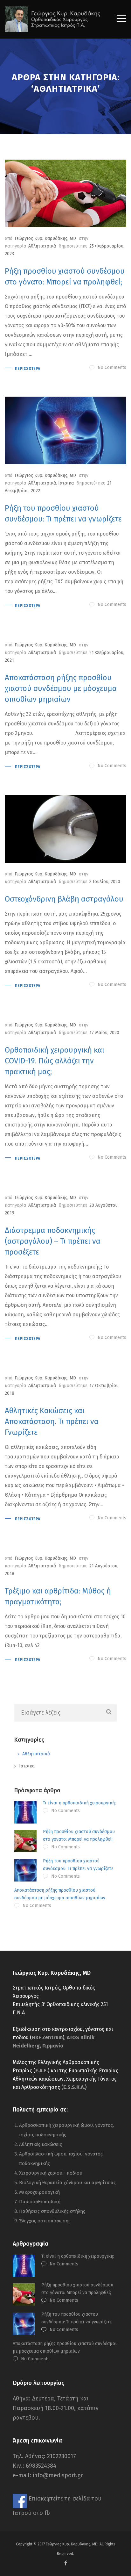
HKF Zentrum (47, 2037)
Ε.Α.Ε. (41, 2071)
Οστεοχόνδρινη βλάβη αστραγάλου (64, 899)
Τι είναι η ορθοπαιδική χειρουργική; (79, 1803)
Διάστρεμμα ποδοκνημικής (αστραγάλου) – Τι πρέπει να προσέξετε (53, 1241)
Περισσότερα (28, 369)
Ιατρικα (66, 483)
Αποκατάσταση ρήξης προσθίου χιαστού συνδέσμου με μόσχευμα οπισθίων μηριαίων (61, 688)
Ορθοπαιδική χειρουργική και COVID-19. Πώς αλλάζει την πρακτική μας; (55, 1061)
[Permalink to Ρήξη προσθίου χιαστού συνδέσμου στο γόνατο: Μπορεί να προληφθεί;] (65, 193)
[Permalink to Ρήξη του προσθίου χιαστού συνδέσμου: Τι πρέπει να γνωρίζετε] (65, 430)
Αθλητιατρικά (42, 246)
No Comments (112, 367)
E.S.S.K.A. (74, 2087)
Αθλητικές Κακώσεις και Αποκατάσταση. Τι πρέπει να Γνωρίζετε (52, 1421)
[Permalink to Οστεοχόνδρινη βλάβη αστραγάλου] (65, 829)
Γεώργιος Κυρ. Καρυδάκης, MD (45, 238)
